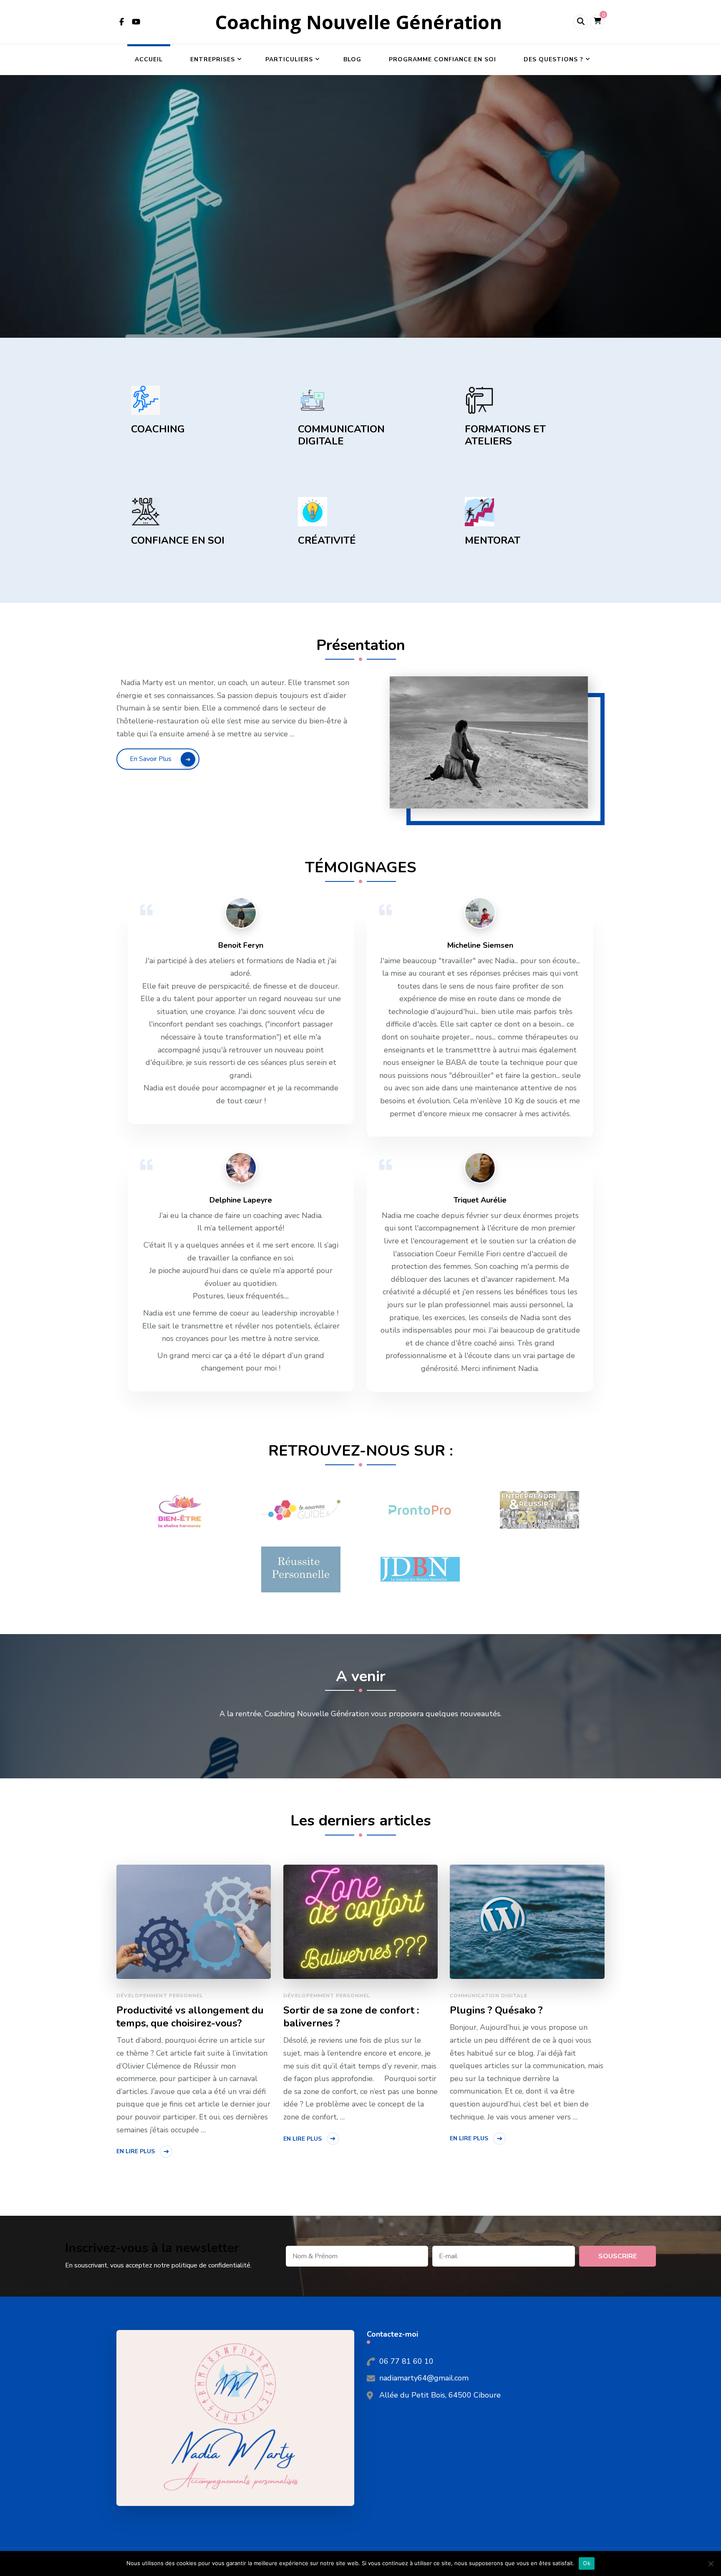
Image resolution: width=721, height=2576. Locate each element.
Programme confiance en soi (442, 59)
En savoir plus (151, 759)
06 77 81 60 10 (406, 2361)
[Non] (711, 2563)
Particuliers (289, 59)
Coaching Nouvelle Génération (358, 22)
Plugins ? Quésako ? (496, 2010)
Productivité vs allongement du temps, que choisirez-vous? (190, 2017)
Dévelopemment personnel (160, 1996)
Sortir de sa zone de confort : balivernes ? (351, 2017)
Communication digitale (489, 1996)
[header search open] (581, 22)
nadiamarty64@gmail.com (424, 2378)
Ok (587, 2563)
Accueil (149, 59)
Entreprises (213, 59)
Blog (352, 59)
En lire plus (136, 2151)
